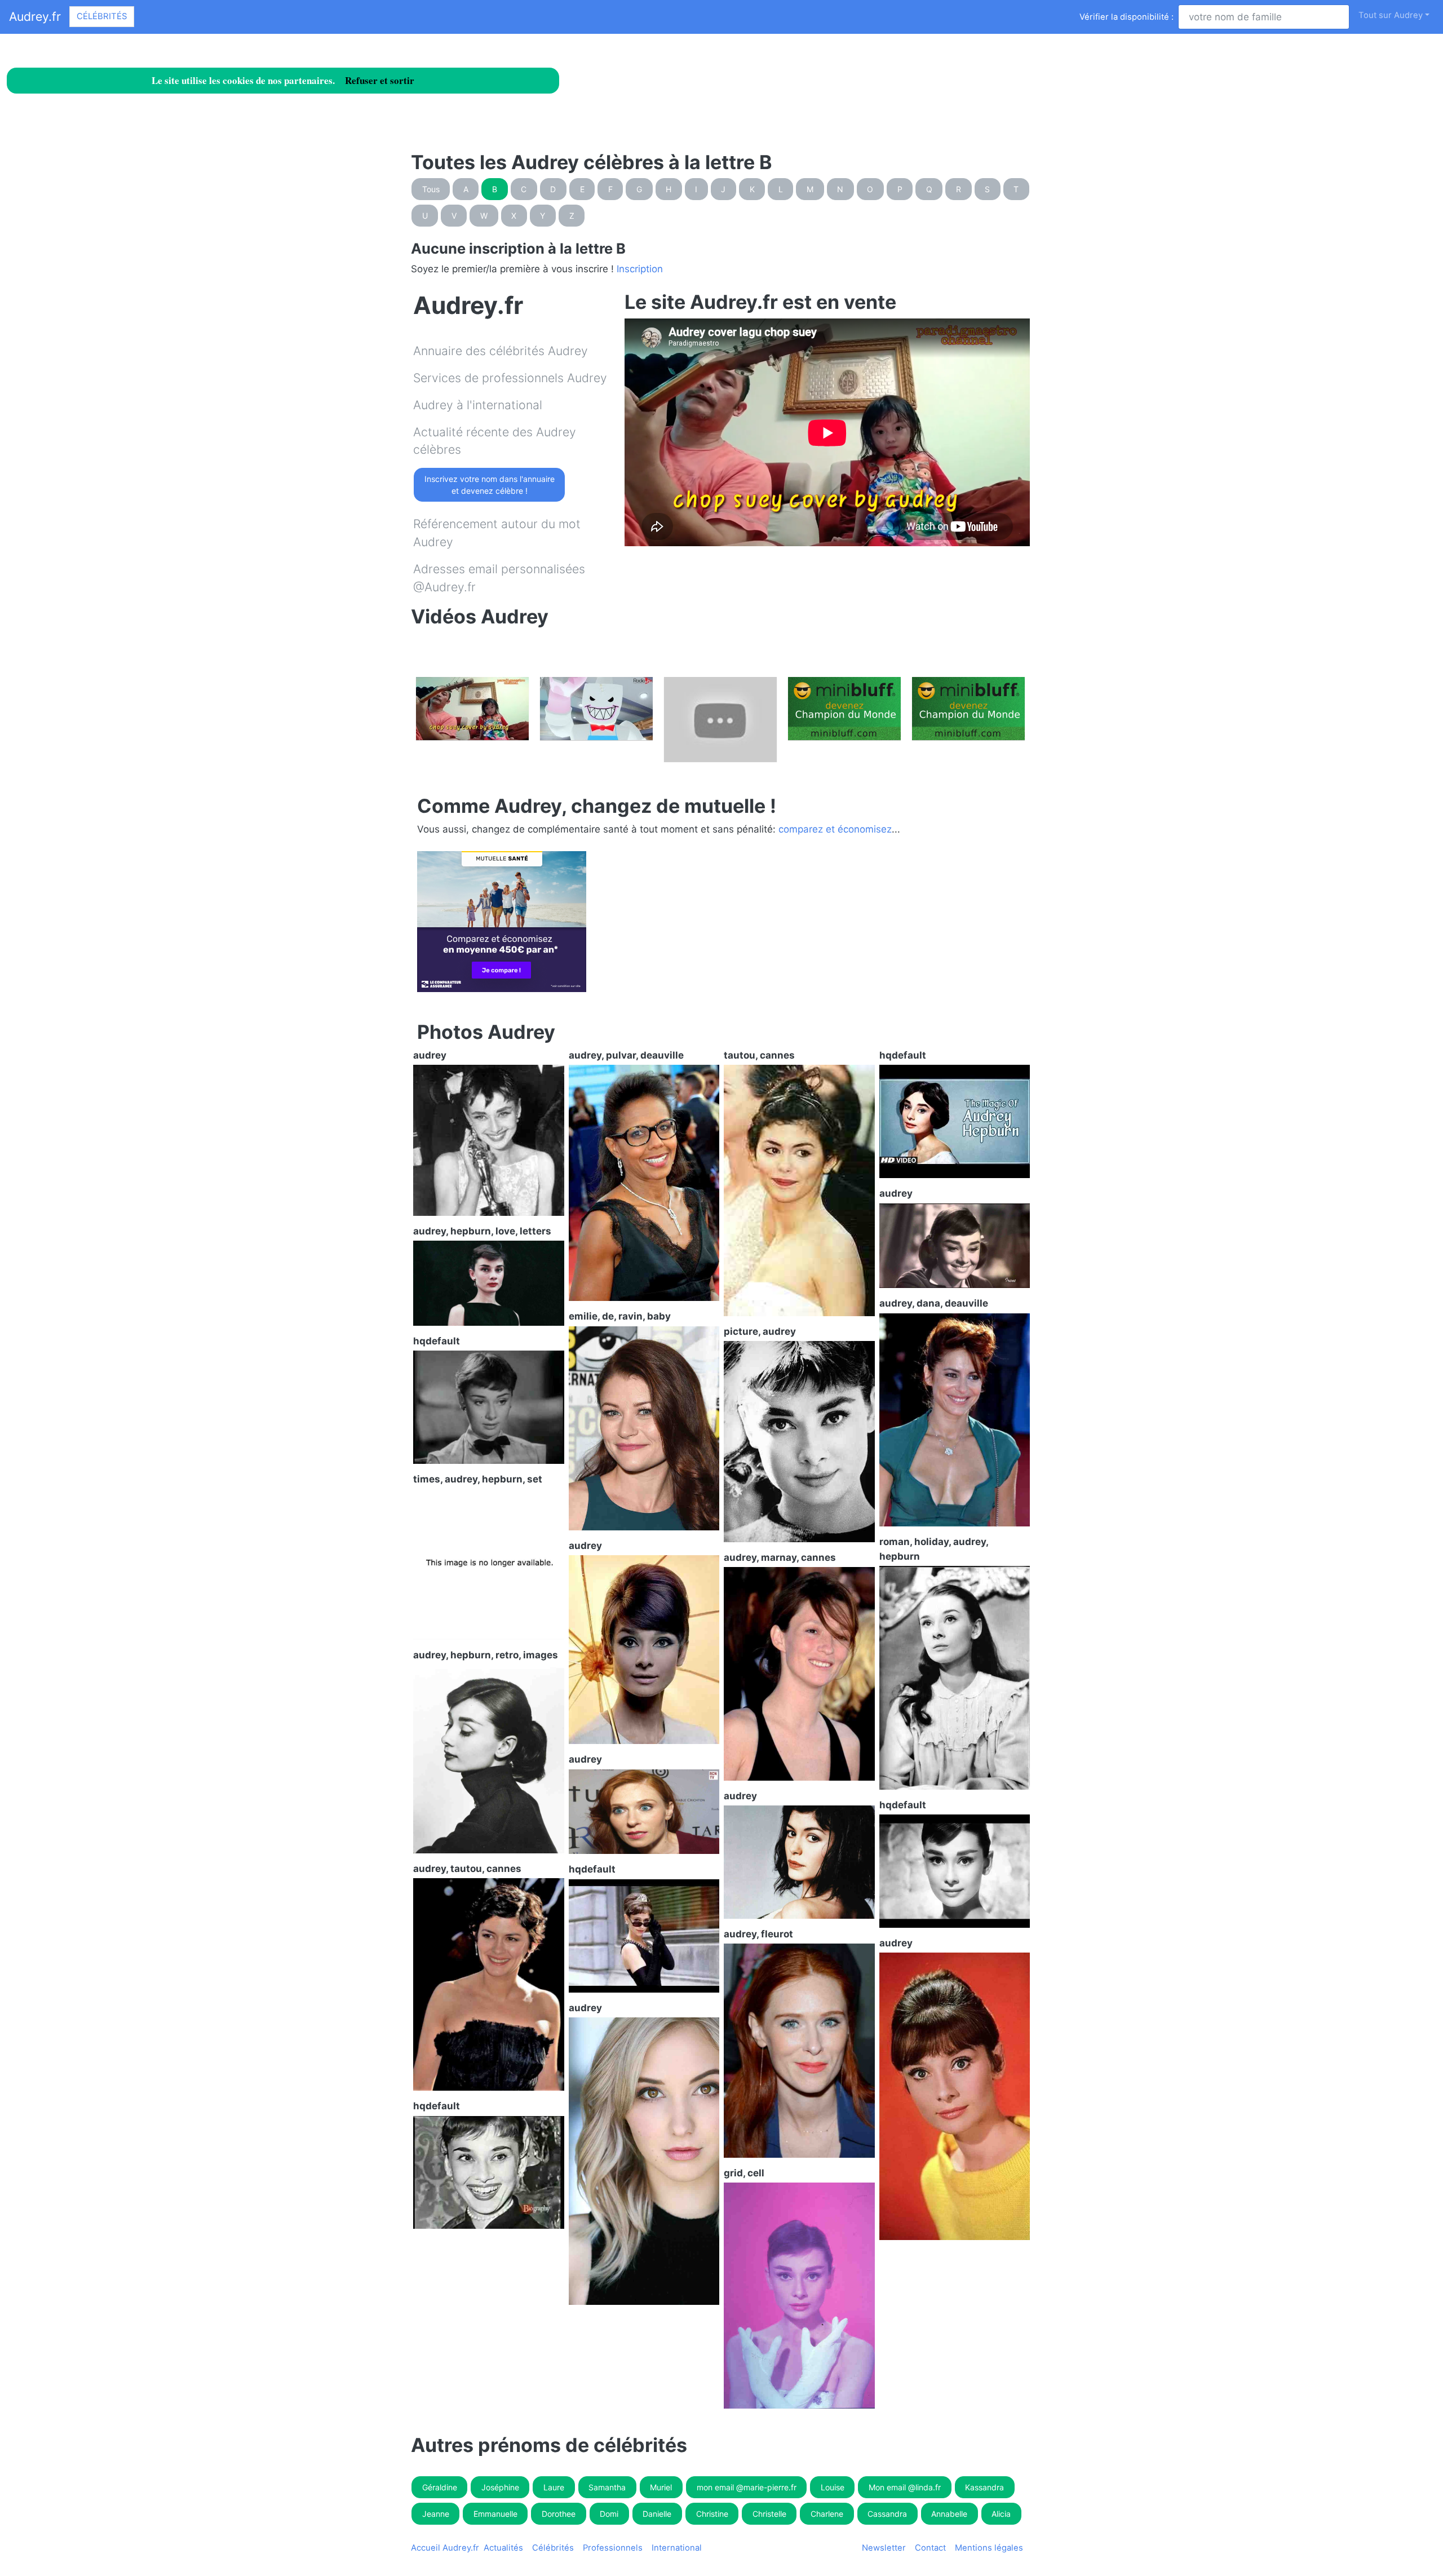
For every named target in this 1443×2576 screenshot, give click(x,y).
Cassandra (887, 2514)
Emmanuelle (495, 2514)
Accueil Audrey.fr (445, 2548)
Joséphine (500, 2487)
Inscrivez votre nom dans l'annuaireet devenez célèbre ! (490, 485)
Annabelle (949, 2514)
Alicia (1001, 2514)
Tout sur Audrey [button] (1391, 15)
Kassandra (984, 2487)
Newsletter (884, 2548)
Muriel (661, 2487)
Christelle (769, 2514)
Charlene (827, 2514)
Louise (833, 2487)
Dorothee (559, 2514)
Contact (930, 2548)
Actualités (503, 2548)
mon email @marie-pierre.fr (747, 2487)
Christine (712, 2514)
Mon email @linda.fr (905, 2487)
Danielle (657, 2514)
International (677, 2548)
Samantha (607, 2487)
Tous (431, 189)
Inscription (640, 269)
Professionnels (613, 2548)
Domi (609, 2514)
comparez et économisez (835, 829)
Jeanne (436, 2514)
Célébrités (102, 16)
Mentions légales (989, 2548)
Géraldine (440, 2487)
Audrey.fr (35, 16)
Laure (554, 2487)
